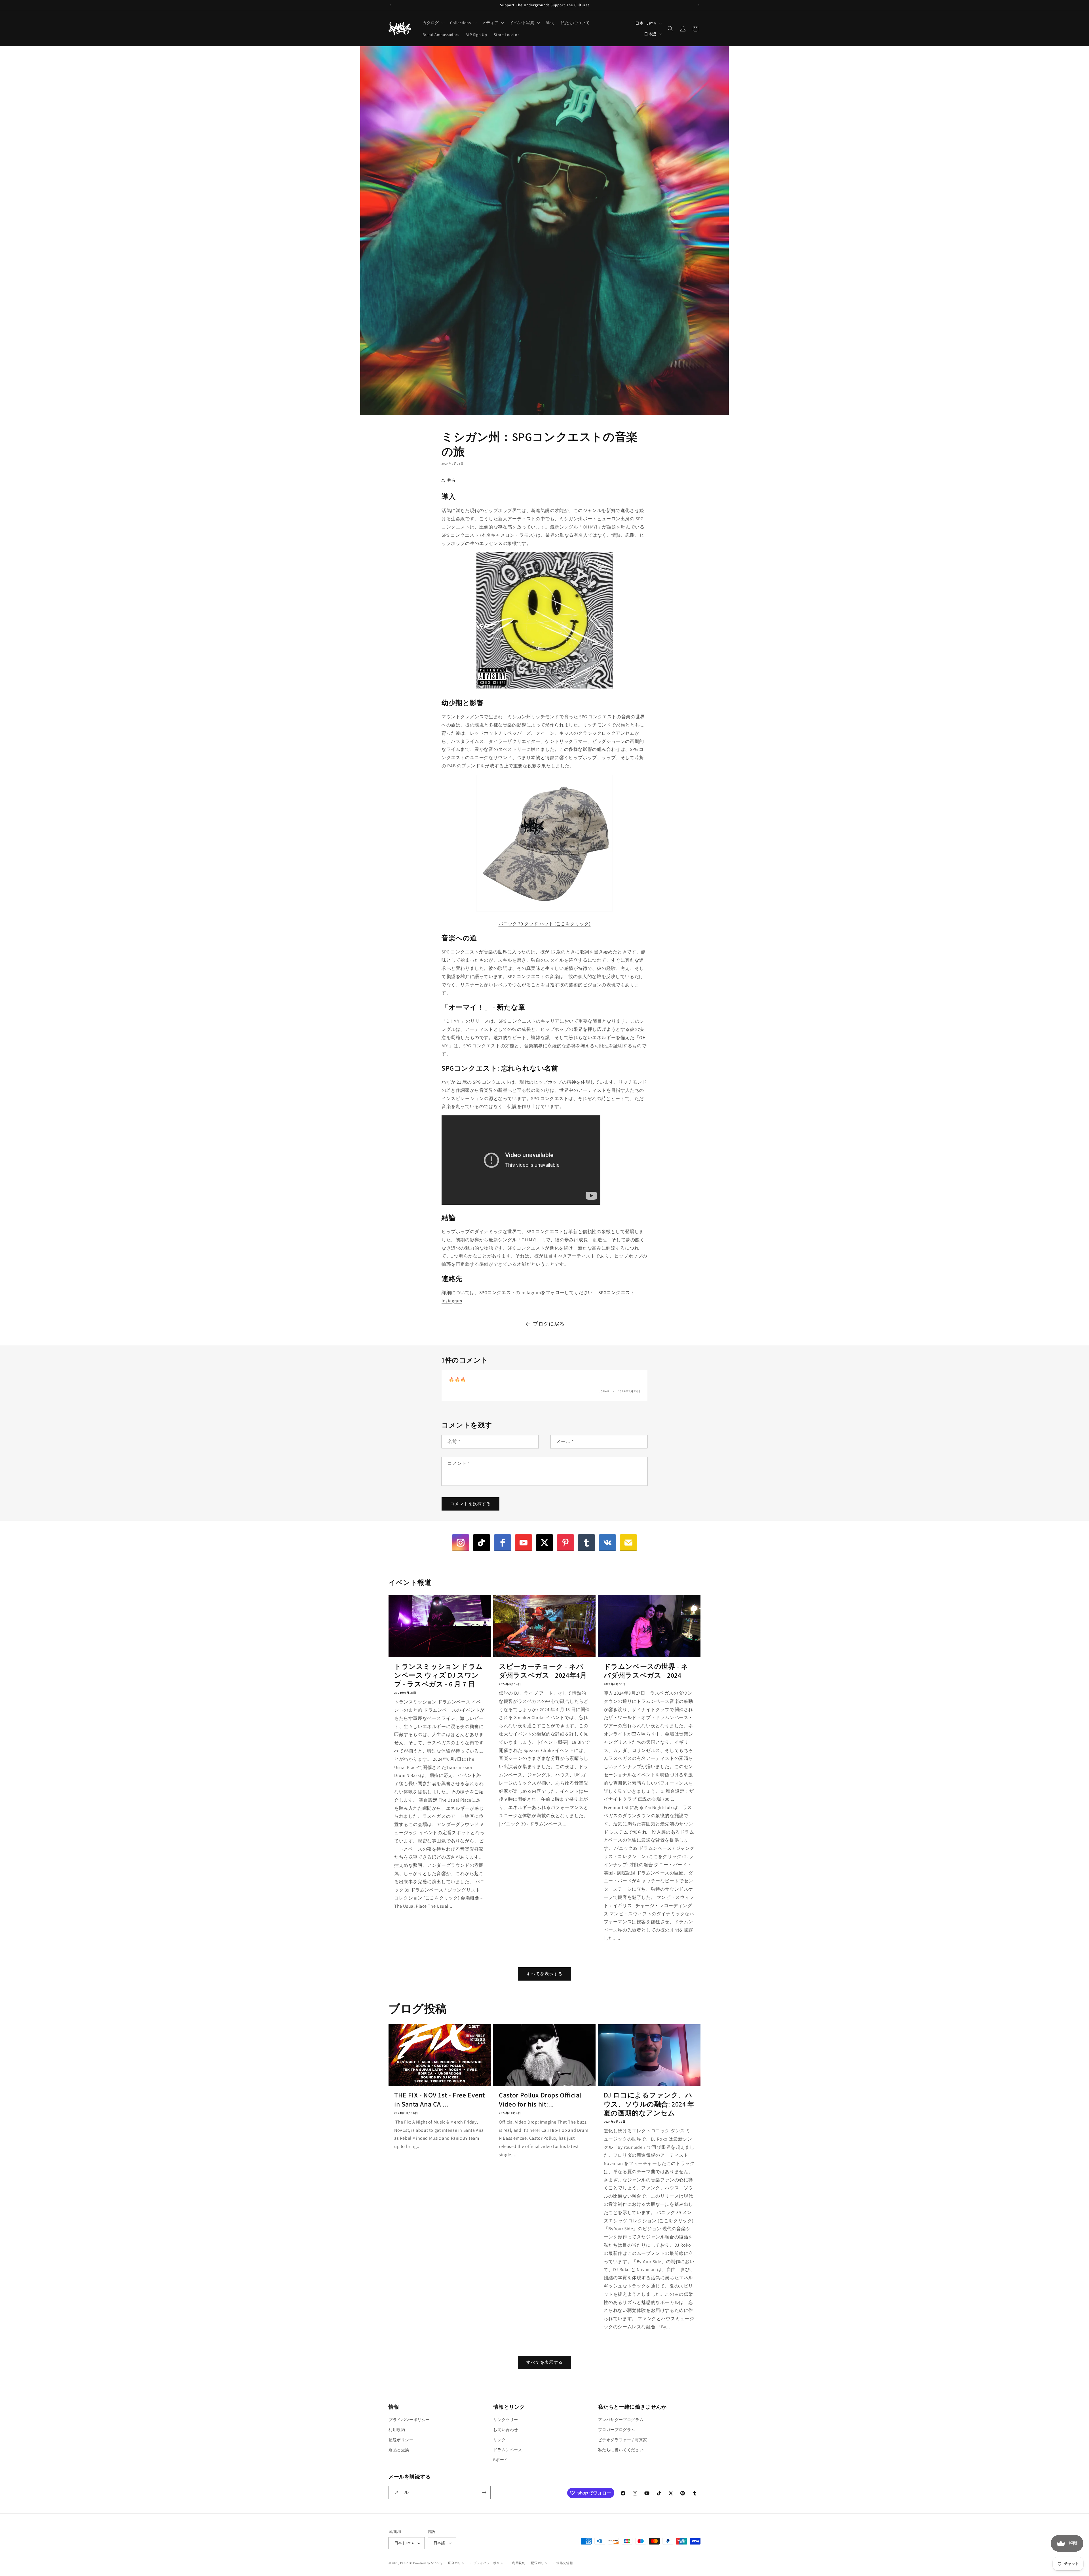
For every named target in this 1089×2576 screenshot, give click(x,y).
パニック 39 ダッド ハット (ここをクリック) (545, 924)
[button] (433, 23)
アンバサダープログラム (621, 2420)
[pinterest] (565, 1543)
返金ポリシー (458, 2563)
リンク (499, 2440)
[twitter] (544, 1543)
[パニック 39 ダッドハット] (544, 911)
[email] (628, 1543)
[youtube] (524, 1543)
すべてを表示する (544, 1974)
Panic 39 (406, 2563)
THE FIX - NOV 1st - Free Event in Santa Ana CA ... (440, 2099)
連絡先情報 (565, 2563)
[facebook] (503, 1543)
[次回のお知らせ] (698, 5)
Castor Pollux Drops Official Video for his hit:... (540, 2099)
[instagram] (461, 1543)
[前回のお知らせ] (391, 5)
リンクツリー (506, 2420)
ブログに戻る (549, 1324)
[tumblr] (586, 1543)
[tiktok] (482, 1543)
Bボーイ (501, 2460)
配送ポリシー (401, 2440)
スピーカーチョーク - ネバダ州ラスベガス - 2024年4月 (543, 1671)
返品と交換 (399, 2450)
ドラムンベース (508, 2450)
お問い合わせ (506, 2430)
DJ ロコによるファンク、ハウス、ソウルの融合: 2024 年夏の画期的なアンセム (649, 2104)
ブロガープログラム (617, 2430)
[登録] (484, 2492)
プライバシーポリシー (409, 2420)
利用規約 (397, 2430)
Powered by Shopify (428, 2563)
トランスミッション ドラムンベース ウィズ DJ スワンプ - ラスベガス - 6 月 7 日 (439, 1675)
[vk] (607, 1543)
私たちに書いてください (621, 2450)
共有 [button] (451, 480)
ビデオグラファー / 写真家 (623, 2440)
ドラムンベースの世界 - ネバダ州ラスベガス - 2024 (646, 1671)
